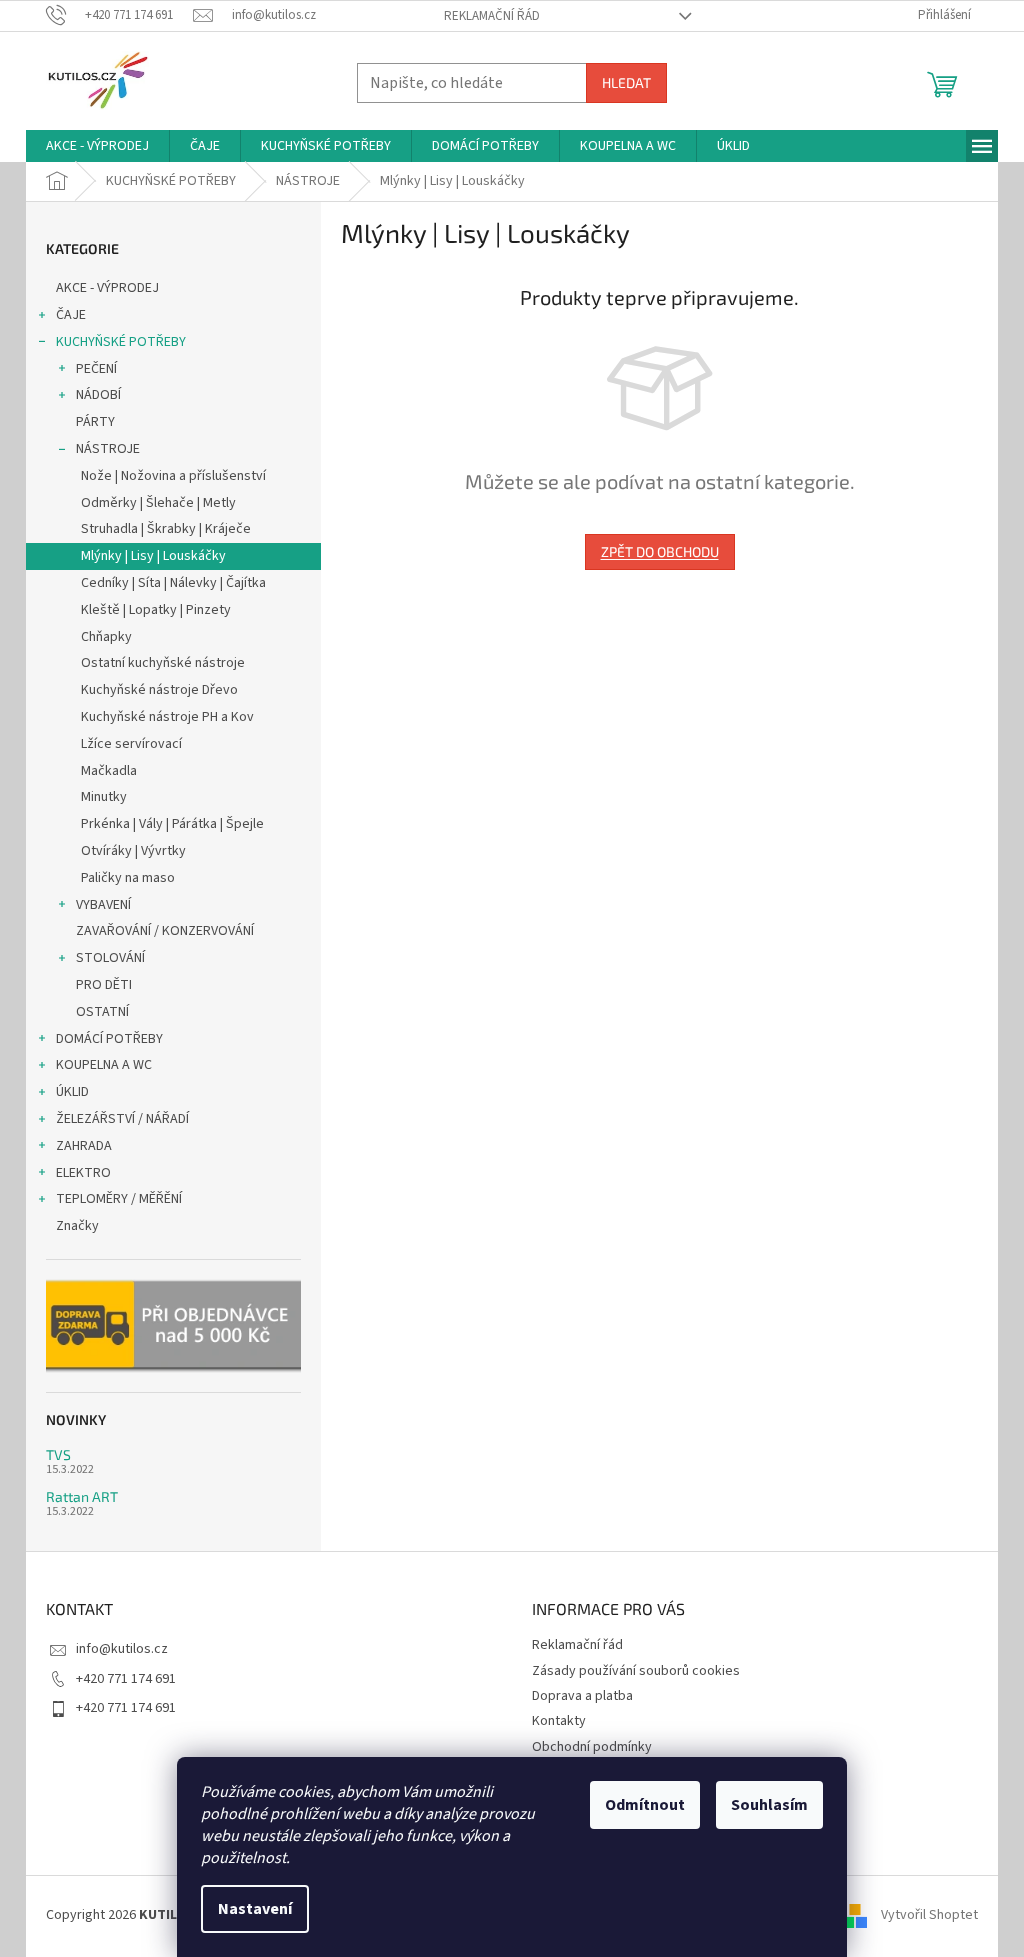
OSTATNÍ (102, 1012)
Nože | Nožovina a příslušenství (173, 476)
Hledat (626, 82)
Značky (77, 1226)
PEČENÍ (96, 369)
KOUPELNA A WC (104, 1065)
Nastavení (255, 1909)
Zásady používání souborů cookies (636, 1671)
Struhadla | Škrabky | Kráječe (166, 529)
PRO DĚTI (104, 985)
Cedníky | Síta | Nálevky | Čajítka (173, 583)
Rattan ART (82, 1496)
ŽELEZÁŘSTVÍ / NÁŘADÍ (122, 1119)
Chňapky (106, 637)
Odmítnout (645, 1805)
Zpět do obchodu (660, 551)
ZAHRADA (84, 1146)
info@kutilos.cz (122, 1649)
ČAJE (71, 315)
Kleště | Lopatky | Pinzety (156, 610)
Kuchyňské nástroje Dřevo (159, 690)
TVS (58, 1454)
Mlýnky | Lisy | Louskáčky (153, 556)
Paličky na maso (128, 878)
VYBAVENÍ (103, 905)
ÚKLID (72, 1092)
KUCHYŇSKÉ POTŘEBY (121, 342)
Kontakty (559, 1721)
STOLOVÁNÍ (110, 958)
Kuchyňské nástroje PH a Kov (167, 717)
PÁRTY (95, 422)
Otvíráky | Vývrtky (133, 851)
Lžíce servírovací (131, 744)
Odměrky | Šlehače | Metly (158, 503)
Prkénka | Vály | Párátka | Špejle (172, 824)
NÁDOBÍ (98, 395)
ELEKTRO (83, 1173)
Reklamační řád (492, 16)
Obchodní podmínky (592, 1747)
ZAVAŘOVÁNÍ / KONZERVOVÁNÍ (165, 931)
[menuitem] (97, 146)
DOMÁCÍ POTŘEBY (109, 1039)
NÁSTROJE (108, 449)
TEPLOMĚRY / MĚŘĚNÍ (119, 1199)
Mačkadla (109, 771)
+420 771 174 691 (126, 1679)
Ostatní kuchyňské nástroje (163, 663)
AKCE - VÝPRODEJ (107, 288)
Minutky (104, 797)
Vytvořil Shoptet (929, 1915)
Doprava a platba (582, 1696)
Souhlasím (769, 1805)
